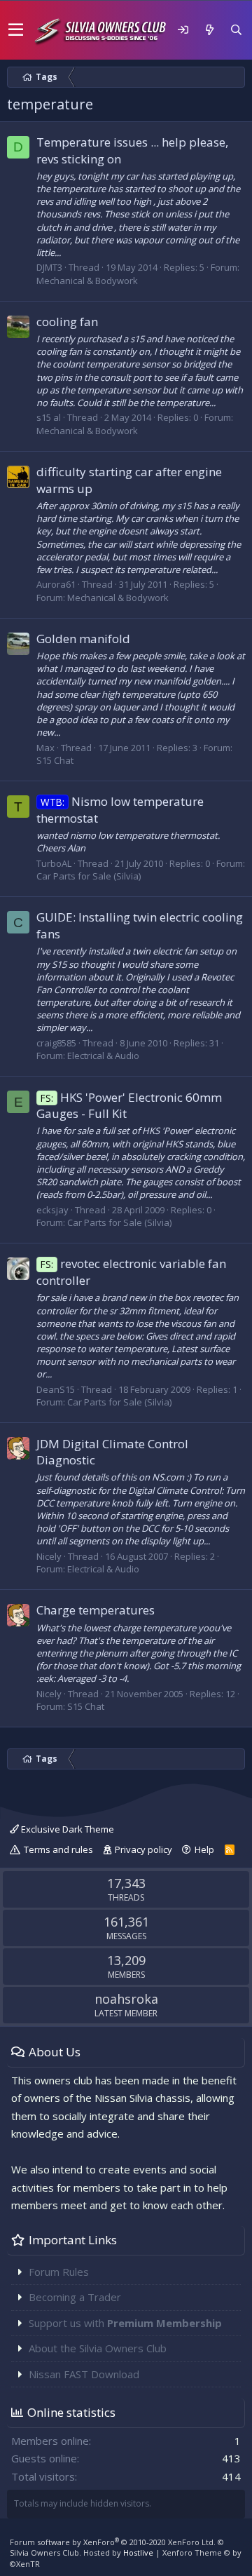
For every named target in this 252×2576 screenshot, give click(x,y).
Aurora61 (56, 584)
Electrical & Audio (103, 1056)
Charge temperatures (96, 1610)
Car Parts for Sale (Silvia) (89, 876)
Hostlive (138, 2553)
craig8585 (56, 1043)
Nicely (49, 1556)
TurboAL (54, 863)
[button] (16, 30)
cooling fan (67, 322)
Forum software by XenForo (113, 2542)
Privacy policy (143, 1849)
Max (45, 748)
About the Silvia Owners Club (98, 2348)
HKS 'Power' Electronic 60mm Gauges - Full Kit (129, 1106)
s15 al (49, 417)
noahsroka (126, 1999)
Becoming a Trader (75, 2297)
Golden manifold (83, 639)
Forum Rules (59, 2272)
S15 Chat (55, 760)
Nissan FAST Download (84, 2374)
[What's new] (209, 30)
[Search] (236, 30)
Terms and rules (58, 1849)
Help (204, 1849)
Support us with (125, 2323)
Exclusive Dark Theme (66, 1829)
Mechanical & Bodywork (87, 281)
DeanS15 (56, 1389)
